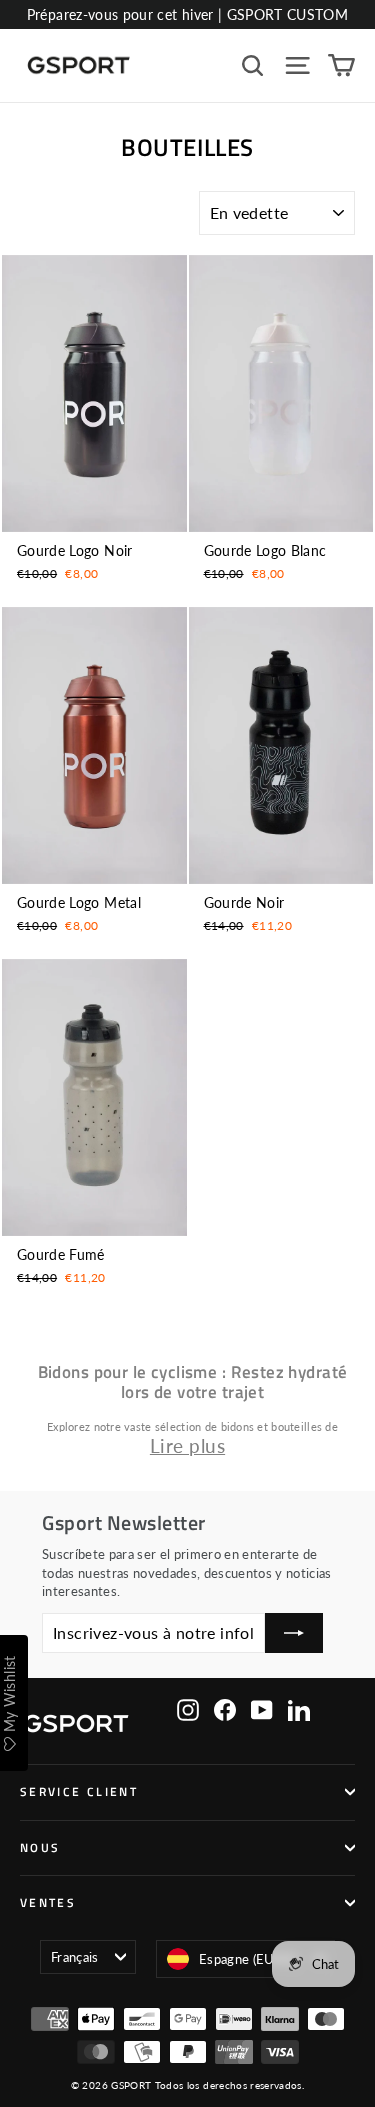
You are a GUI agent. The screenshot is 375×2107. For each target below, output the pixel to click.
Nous (40, 1848)
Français (75, 1957)
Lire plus (187, 1445)
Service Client (79, 1792)
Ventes (48, 1903)
